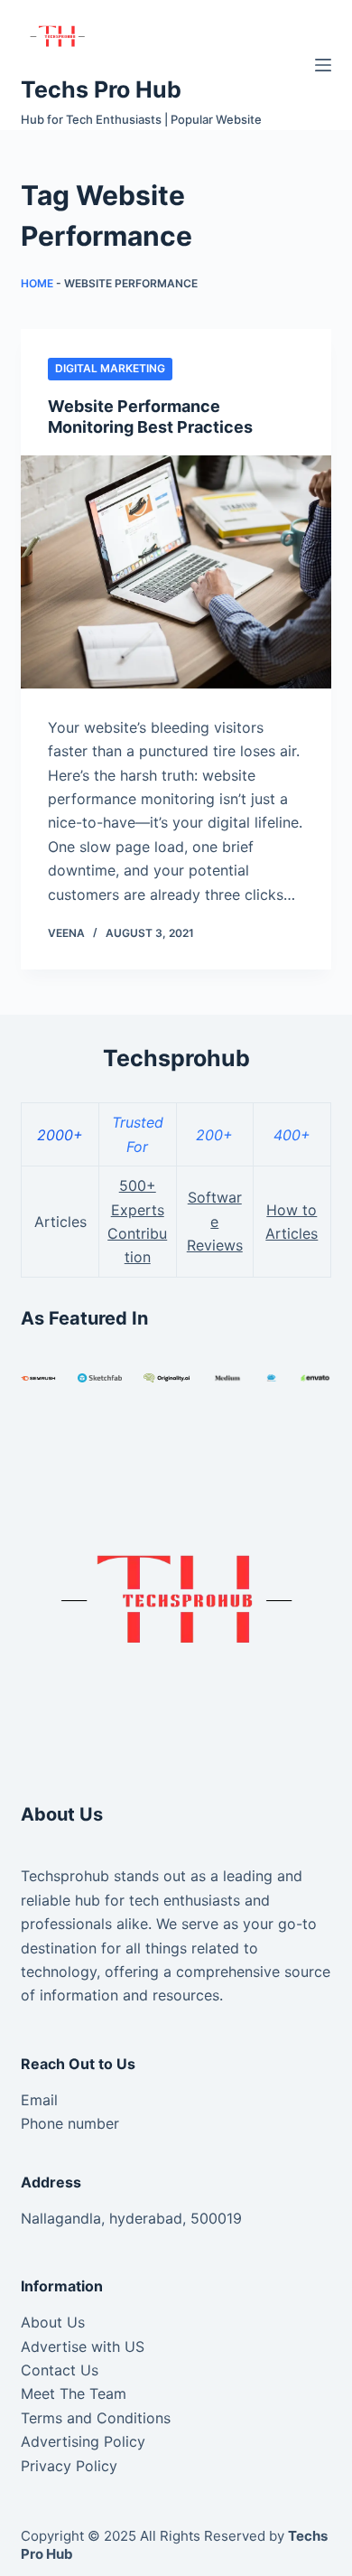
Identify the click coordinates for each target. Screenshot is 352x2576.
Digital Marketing (110, 368)
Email (39, 2100)
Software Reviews (215, 1221)
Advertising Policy (83, 2441)
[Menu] (323, 65)
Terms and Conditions (96, 2418)
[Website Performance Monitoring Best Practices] (176, 571)
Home (37, 283)
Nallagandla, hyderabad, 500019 (131, 2218)
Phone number (70, 2123)
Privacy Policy (69, 2466)
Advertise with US (83, 2347)
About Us (53, 2322)
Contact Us (60, 2370)
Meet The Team (74, 2393)
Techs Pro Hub (101, 89)
